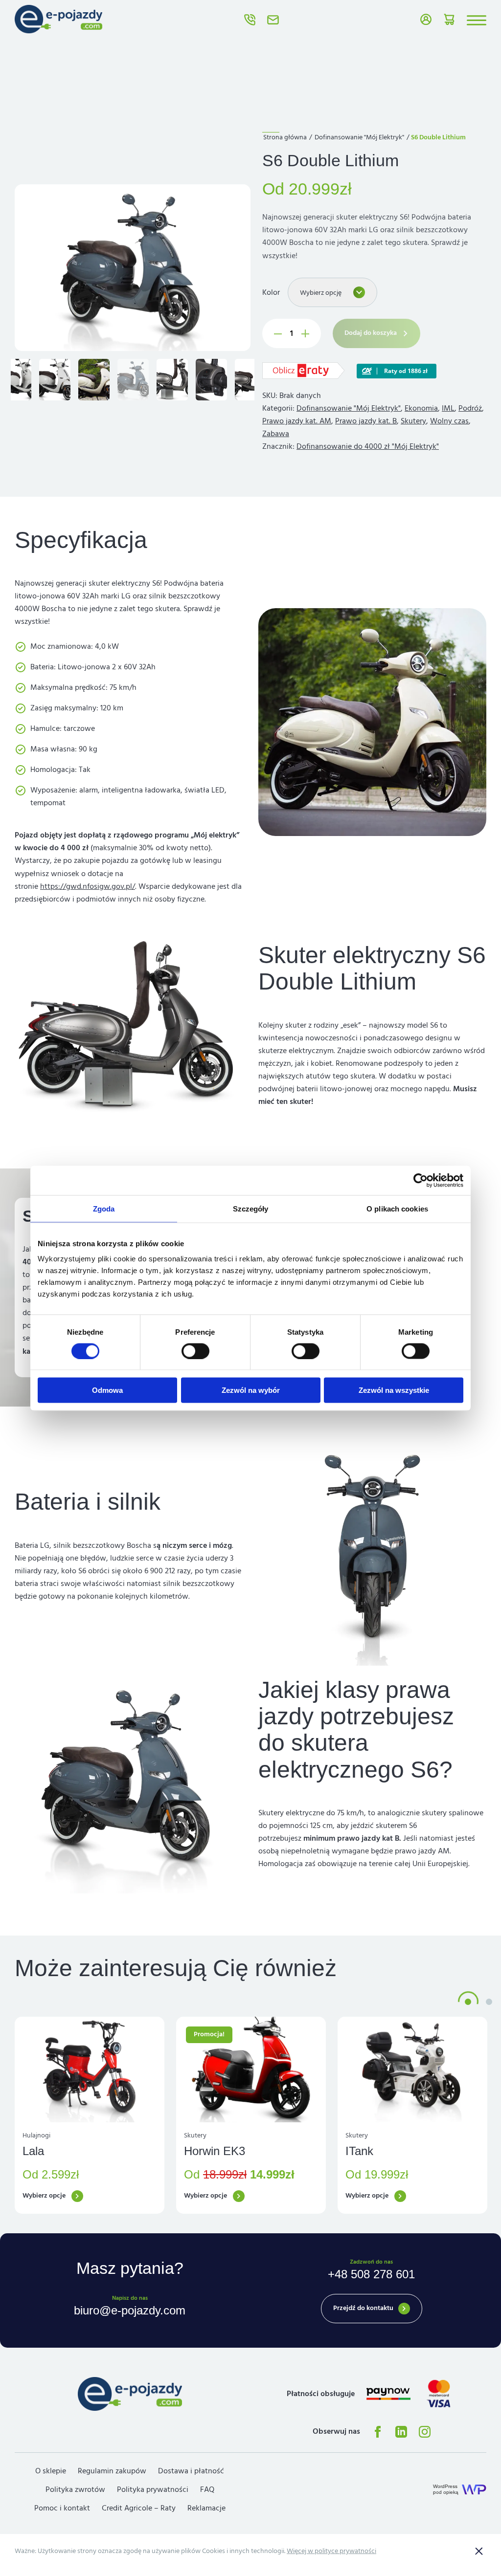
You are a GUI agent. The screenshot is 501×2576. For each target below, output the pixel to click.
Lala (33, 2151)
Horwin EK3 (215, 2151)
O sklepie (51, 2471)
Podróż (470, 408)
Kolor (271, 292)
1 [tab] (468, 2002)
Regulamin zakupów (112, 2471)
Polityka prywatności (153, 2489)
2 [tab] (489, 2002)
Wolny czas (449, 421)
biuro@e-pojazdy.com (273, 20)
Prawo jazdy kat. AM (297, 421)
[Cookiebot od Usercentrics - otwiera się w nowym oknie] (421, 1180)
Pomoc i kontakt (62, 2508)
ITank (359, 2151)
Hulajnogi (36, 2136)
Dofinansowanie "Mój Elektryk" (359, 137)
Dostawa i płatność (191, 2471)
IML (448, 408)
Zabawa (276, 434)
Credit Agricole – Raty (139, 2508)
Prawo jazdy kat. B (366, 421)
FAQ (207, 2489)
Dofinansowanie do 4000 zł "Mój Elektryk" (368, 446)
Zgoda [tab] (104, 1208)
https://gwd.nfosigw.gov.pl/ (88, 886)
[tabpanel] (90, 2115)
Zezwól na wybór (251, 1390)
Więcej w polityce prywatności (331, 2551)
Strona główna (285, 137)
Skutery (413, 421)
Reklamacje (206, 2508)
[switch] (195, 1351)
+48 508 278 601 (250, 20)
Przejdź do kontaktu (363, 2308)
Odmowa (107, 1390)
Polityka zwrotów (75, 2489)
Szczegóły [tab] (251, 1208)
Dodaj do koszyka (371, 333)
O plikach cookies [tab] (397, 1208)
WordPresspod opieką (446, 2489)
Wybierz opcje (44, 2196)
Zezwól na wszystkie (394, 1390)
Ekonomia (421, 408)
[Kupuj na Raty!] (397, 370)
